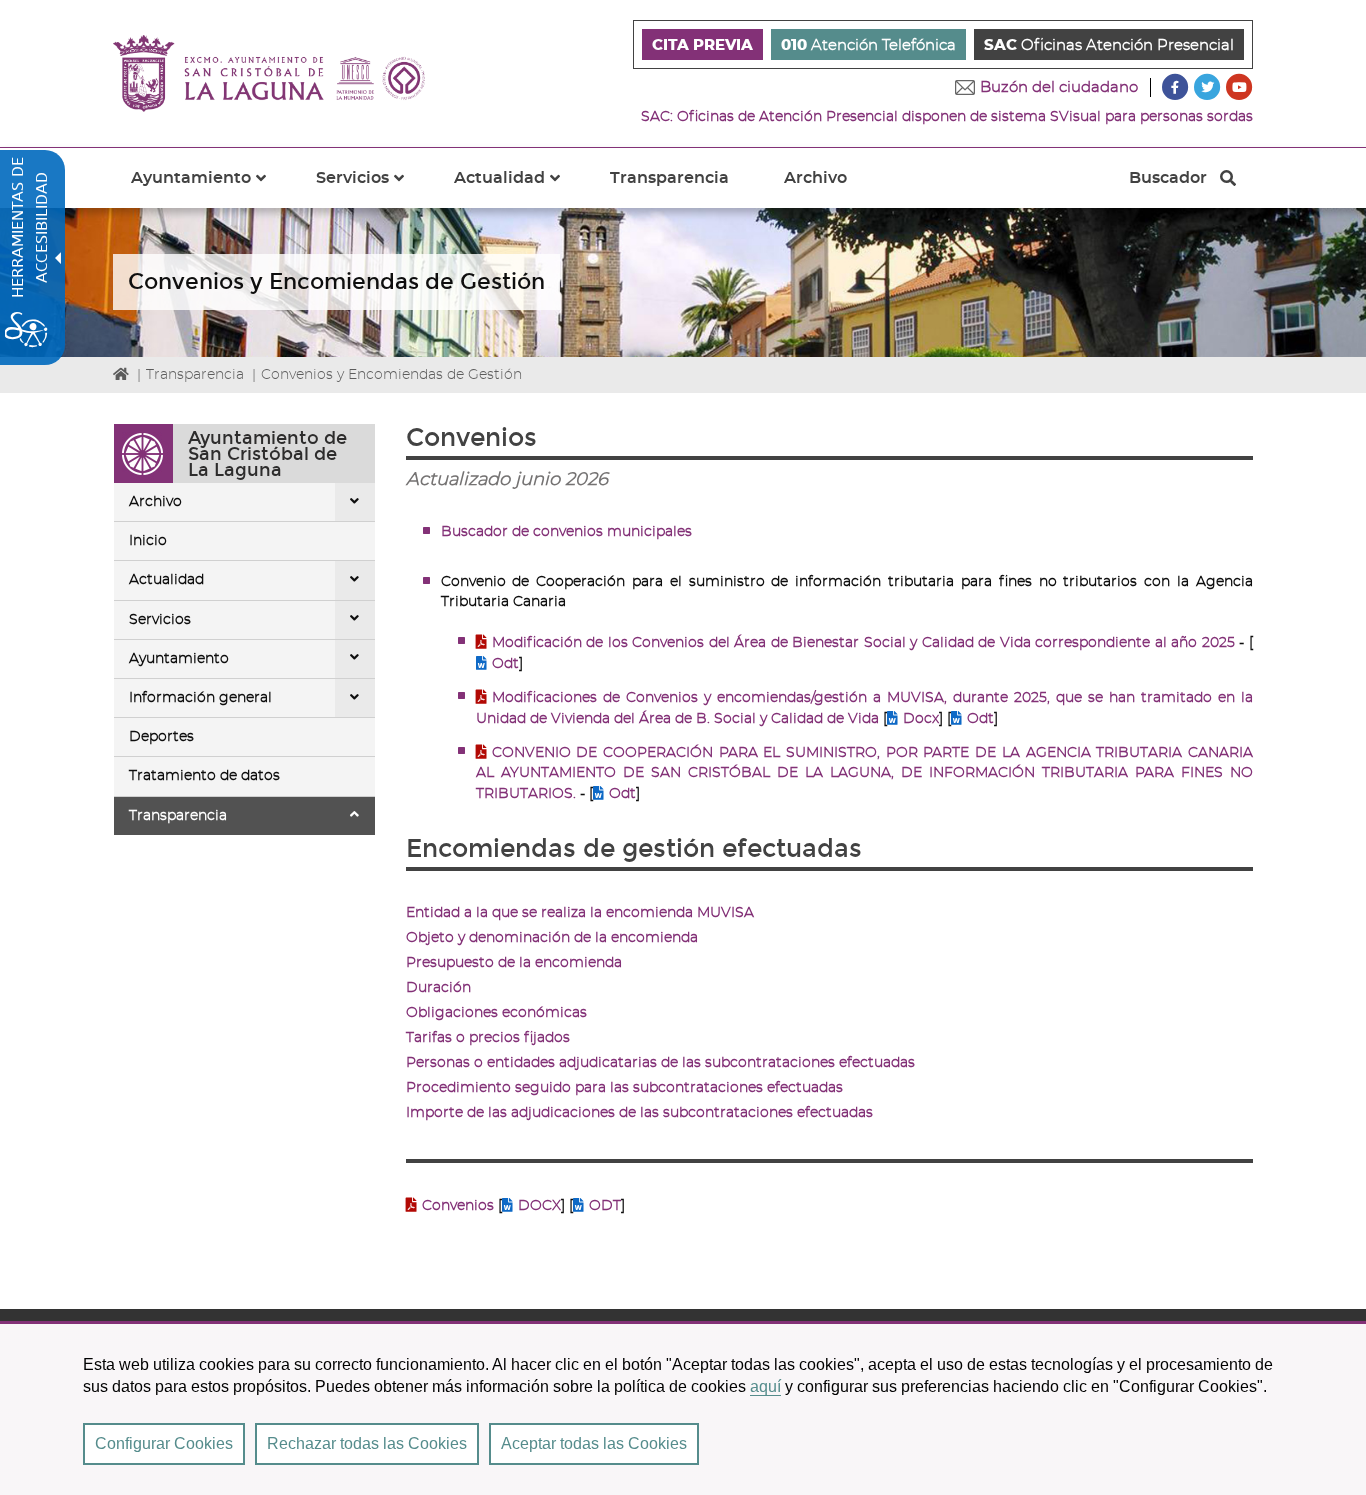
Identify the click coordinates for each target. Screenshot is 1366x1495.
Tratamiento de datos (204, 776)
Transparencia (195, 375)
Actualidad (166, 580)
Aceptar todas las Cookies (594, 1443)
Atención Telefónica (868, 45)
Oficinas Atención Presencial (1109, 45)
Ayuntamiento (179, 659)
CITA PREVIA (702, 45)
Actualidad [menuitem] (519, 189)
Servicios (160, 620)
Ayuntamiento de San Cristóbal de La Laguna (267, 454)
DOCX (539, 1206)
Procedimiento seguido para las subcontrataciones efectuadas (624, 1088)
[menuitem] (702, 44)
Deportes (161, 737)
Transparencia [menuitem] (669, 178)
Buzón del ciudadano (1059, 87)
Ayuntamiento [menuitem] (210, 189)
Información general (200, 698)
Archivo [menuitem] (815, 178)
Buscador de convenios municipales (566, 532)
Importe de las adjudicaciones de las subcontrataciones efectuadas (639, 1113)
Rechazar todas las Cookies (367, 1443)
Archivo (155, 502)
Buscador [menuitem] (1167, 183)
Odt (505, 664)
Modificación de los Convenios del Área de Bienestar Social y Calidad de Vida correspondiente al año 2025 (863, 643)
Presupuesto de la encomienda (514, 963)
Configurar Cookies (164, 1443)
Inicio (148, 541)
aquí (765, 1386)
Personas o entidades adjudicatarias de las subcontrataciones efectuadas (660, 1063)
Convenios (460, 1206)
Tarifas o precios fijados (488, 1038)
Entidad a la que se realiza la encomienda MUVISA (580, 913)
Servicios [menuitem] (372, 189)
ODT (605, 1206)
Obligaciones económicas (496, 1013)
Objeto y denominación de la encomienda (552, 938)
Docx (921, 719)
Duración (438, 988)
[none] (355, 502)
